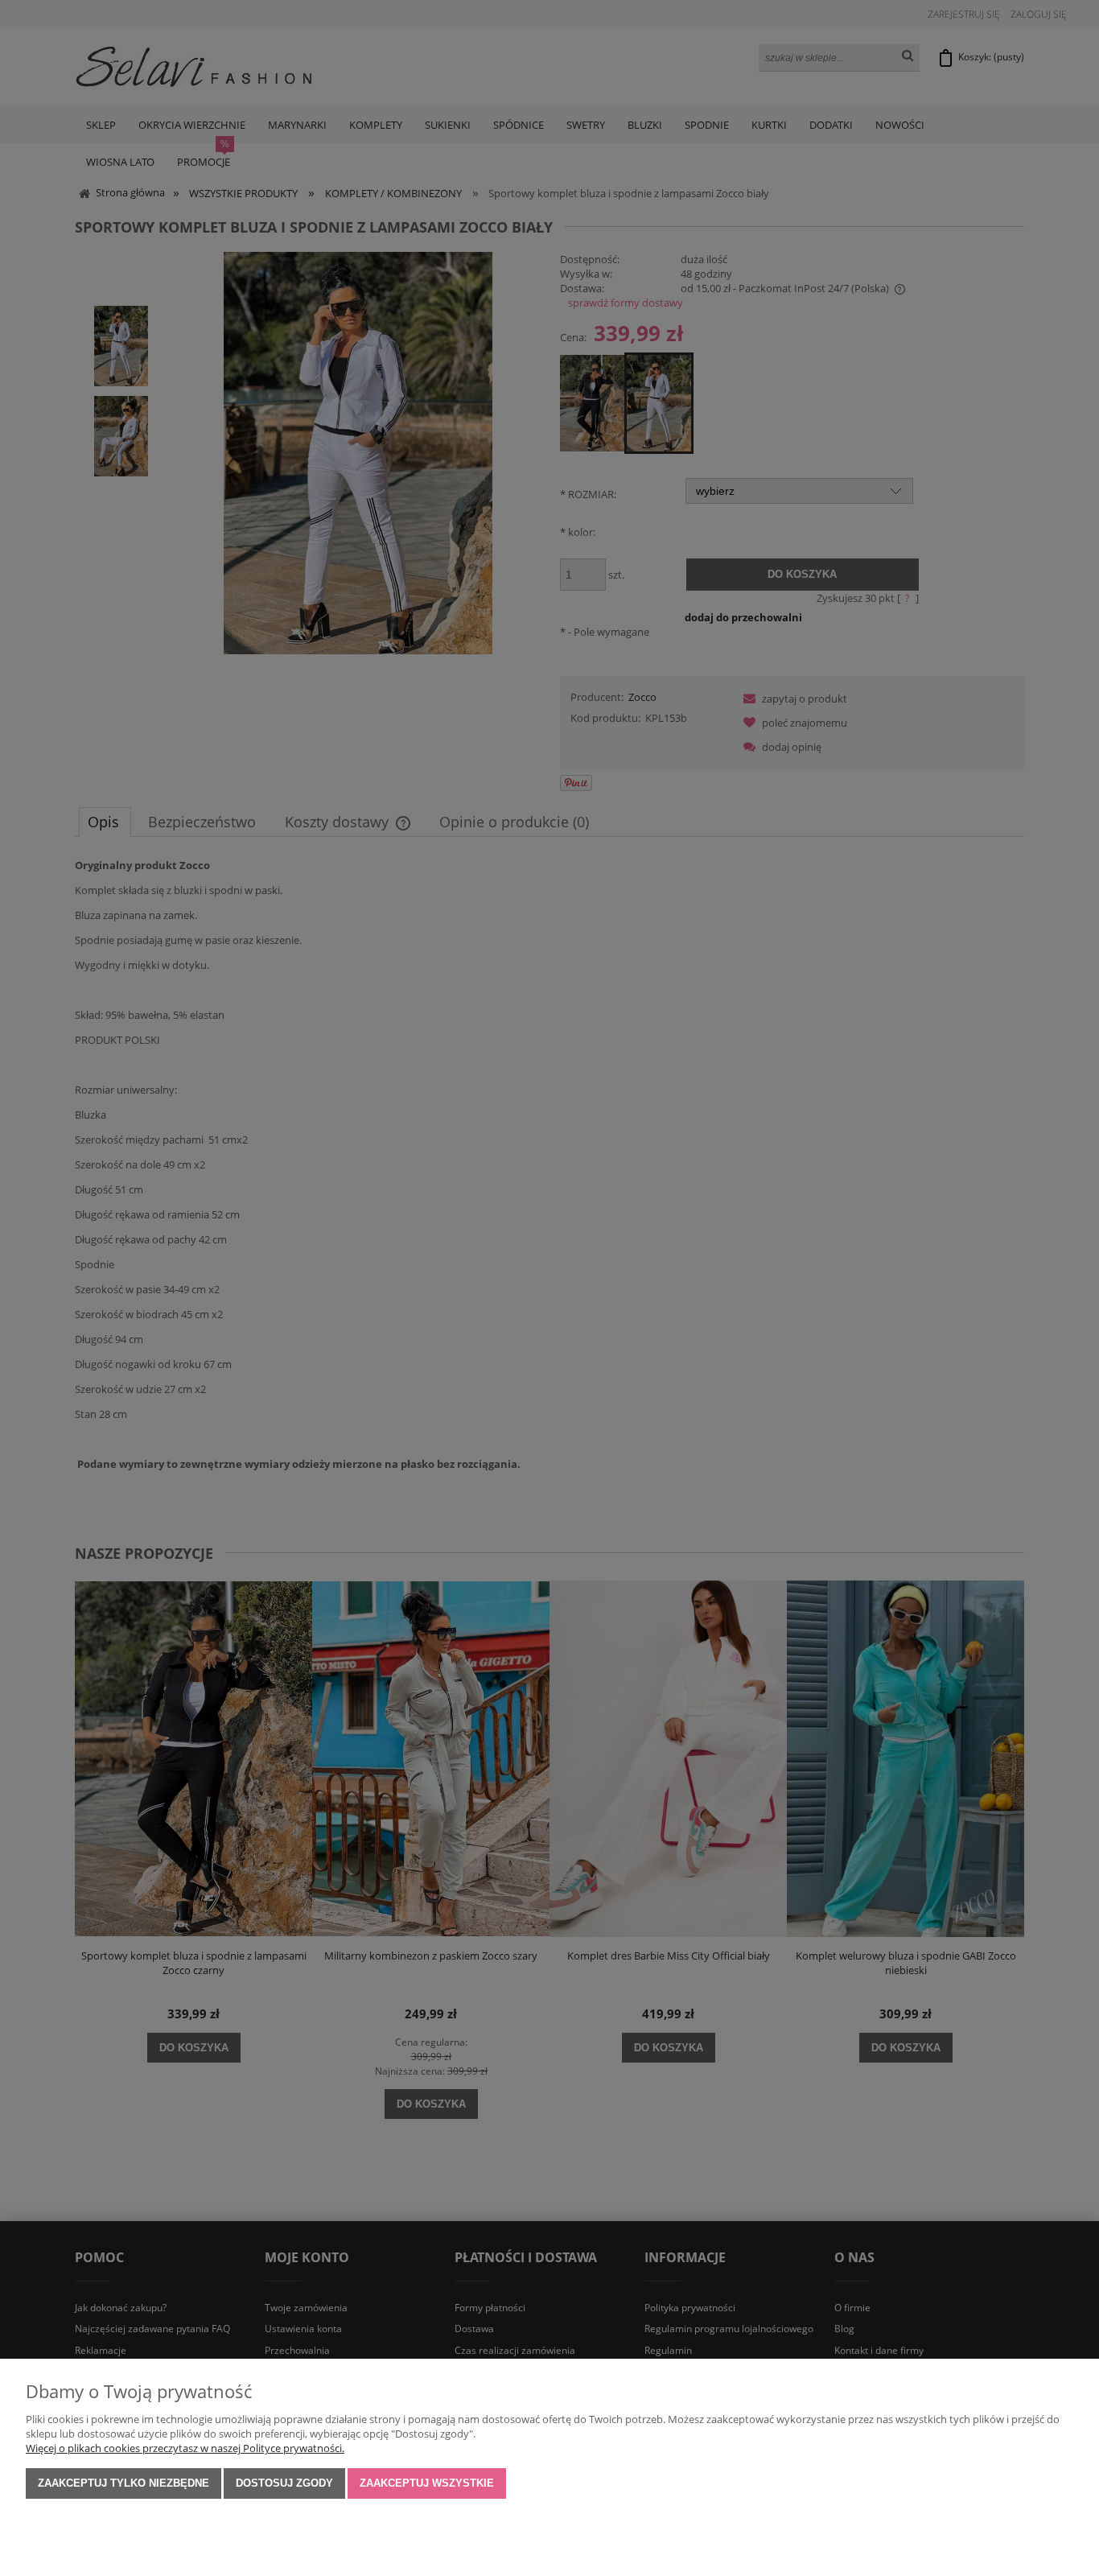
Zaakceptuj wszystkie (427, 2483)
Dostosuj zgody (284, 2483)
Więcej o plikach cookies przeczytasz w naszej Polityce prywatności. (185, 2448)
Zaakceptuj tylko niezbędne (123, 2483)
